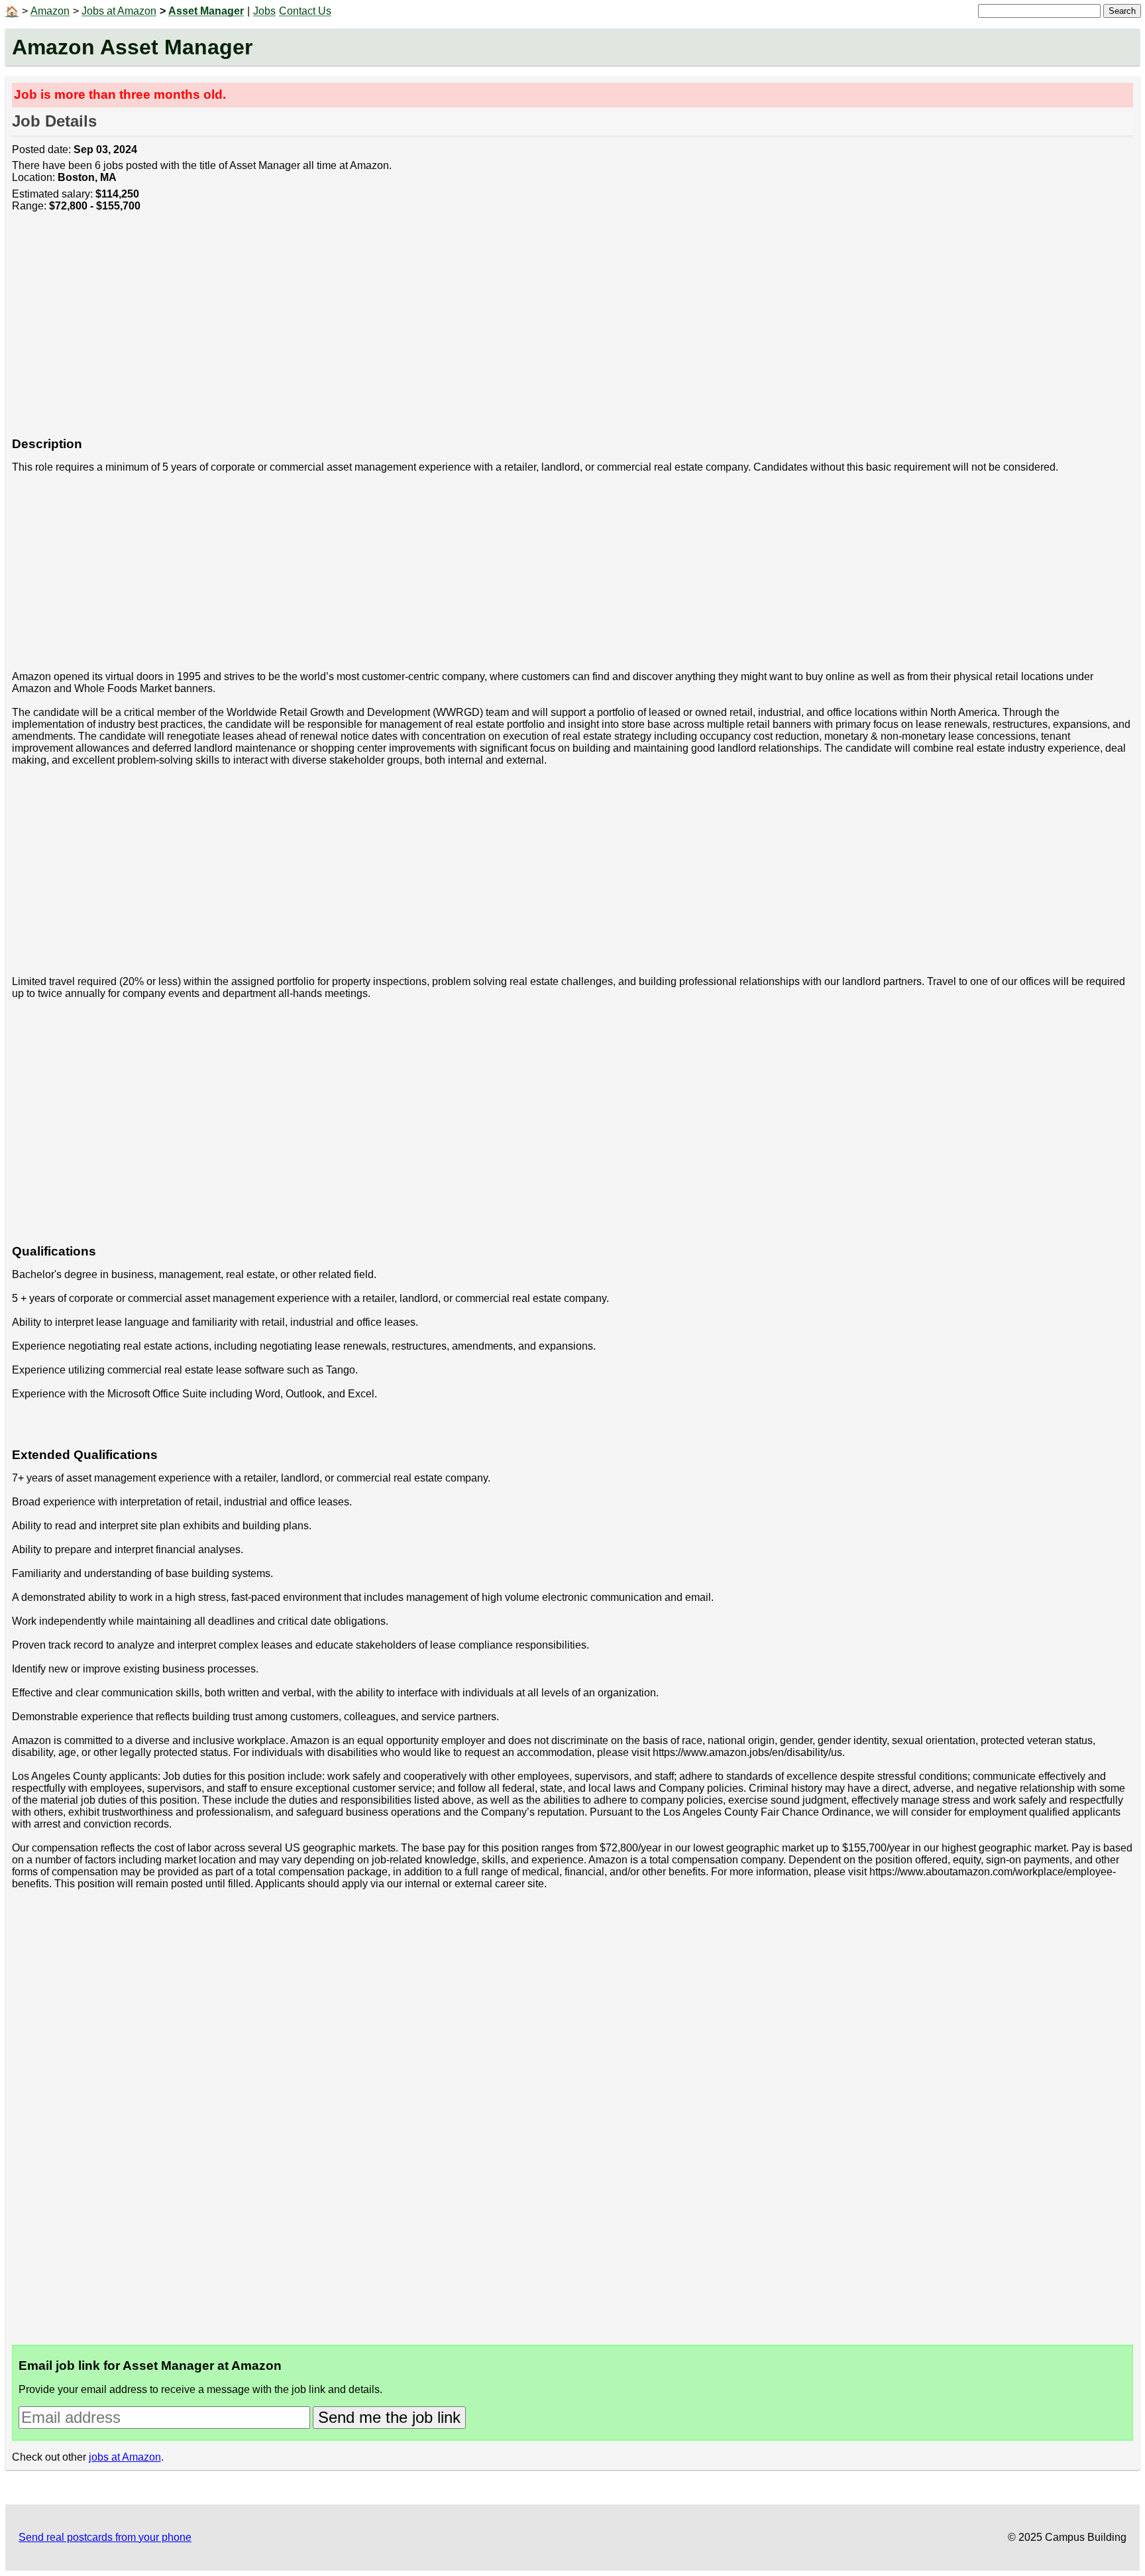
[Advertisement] (409, 331)
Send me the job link (389, 2417)
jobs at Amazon (125, 2457)
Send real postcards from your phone (105, 2537)
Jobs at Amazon (119, 11)
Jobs (264, 11)
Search (1122, 11)
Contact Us (305, 11)
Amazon (50, 11)
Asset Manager (206, 11)
